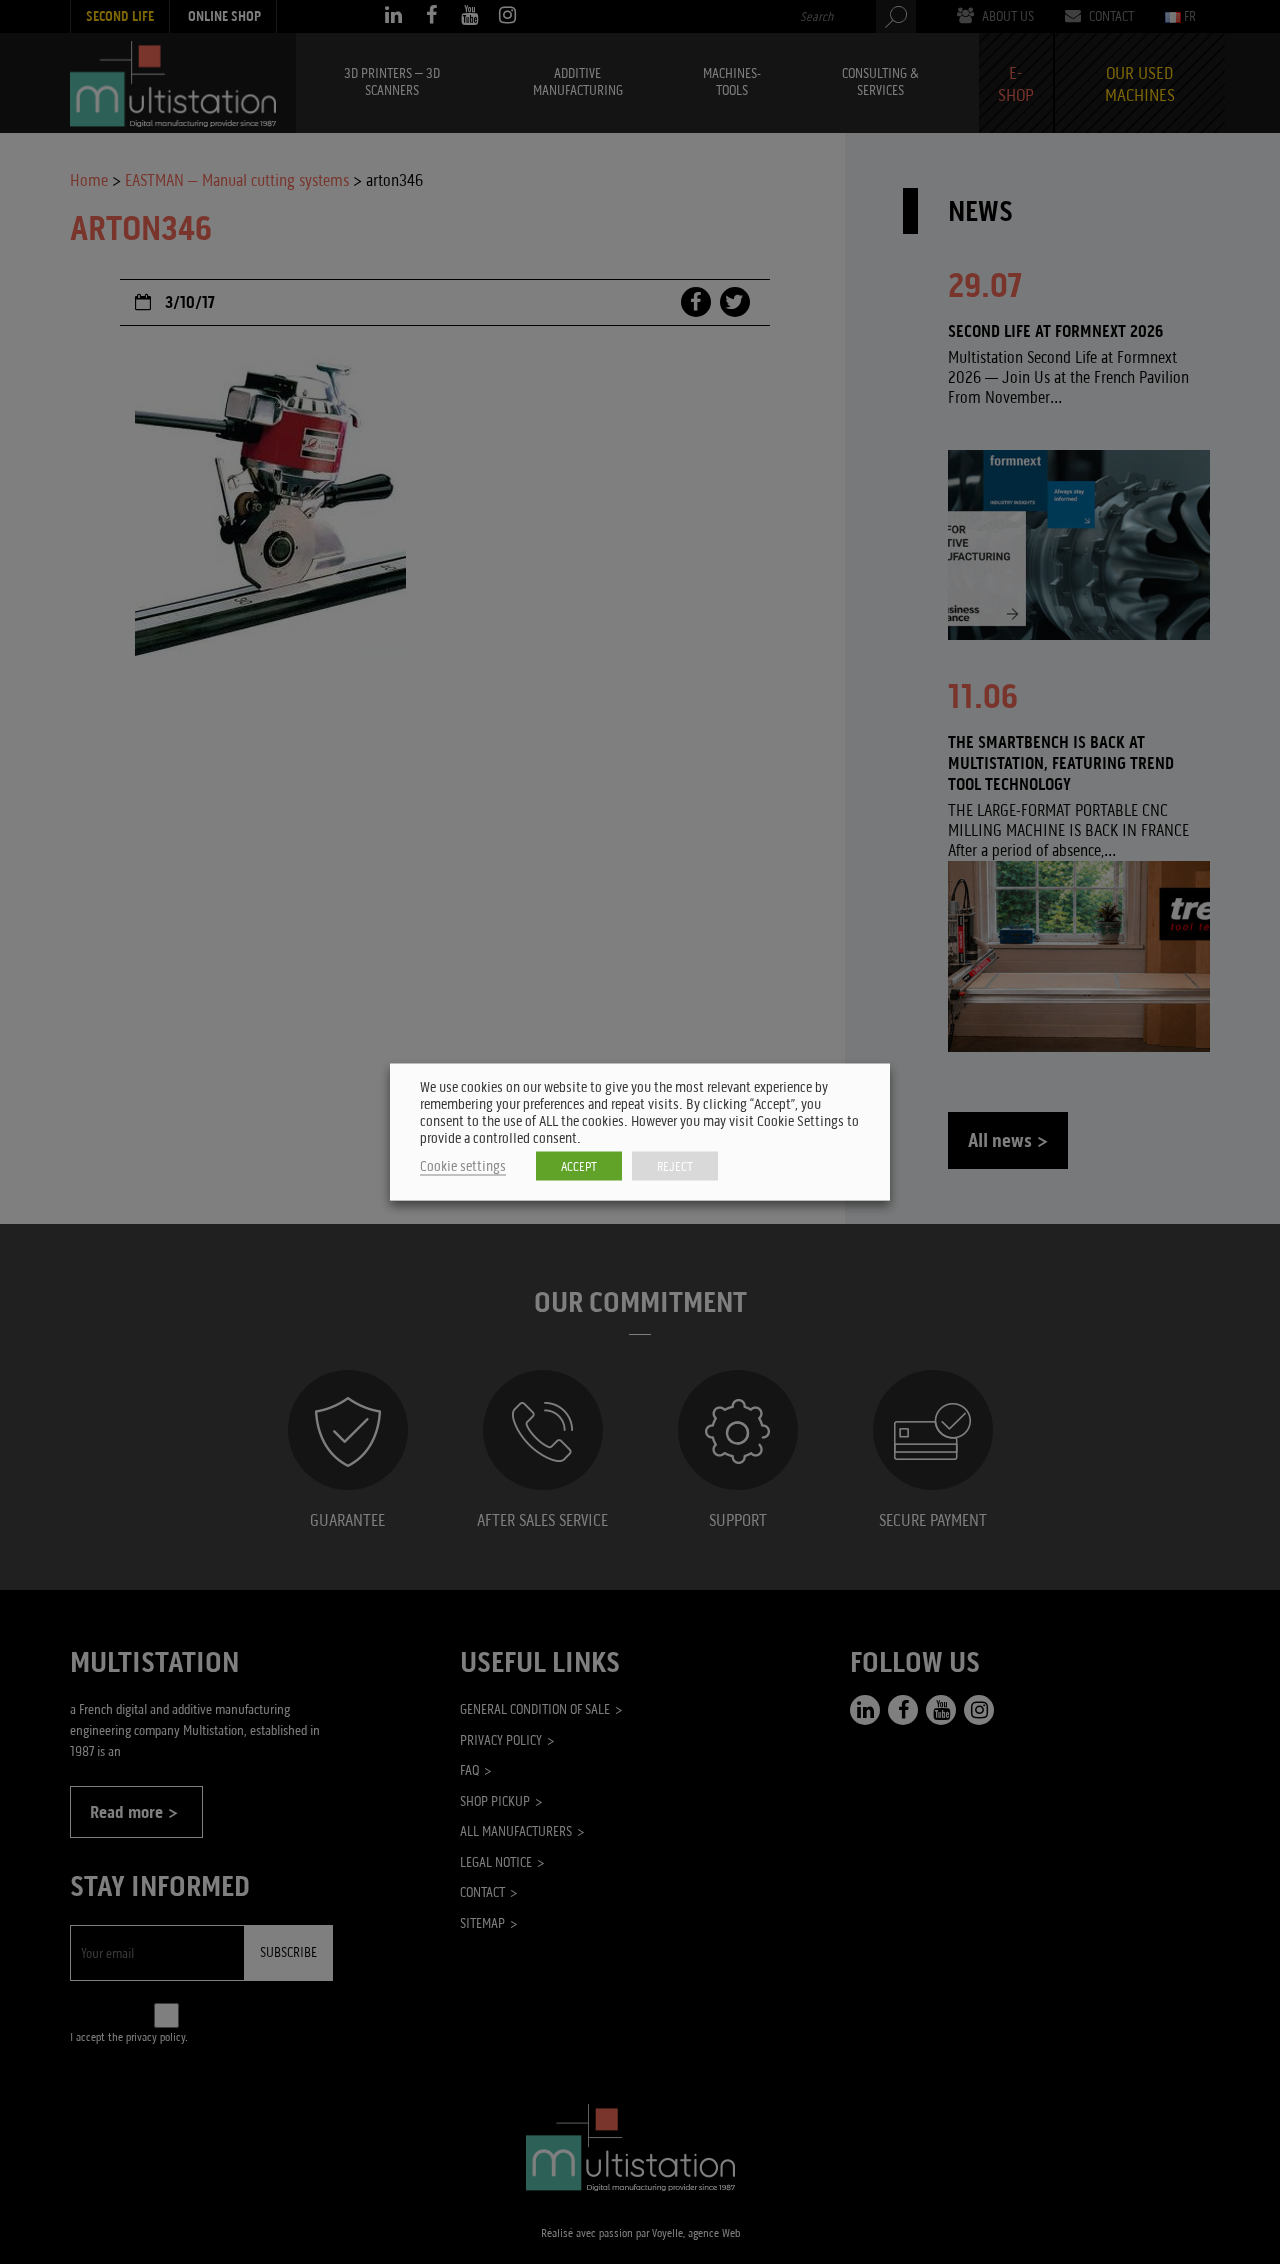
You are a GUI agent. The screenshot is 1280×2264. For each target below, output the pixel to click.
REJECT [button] (675, 1166)
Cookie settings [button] (463, 1166)
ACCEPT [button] (579, 1166)
